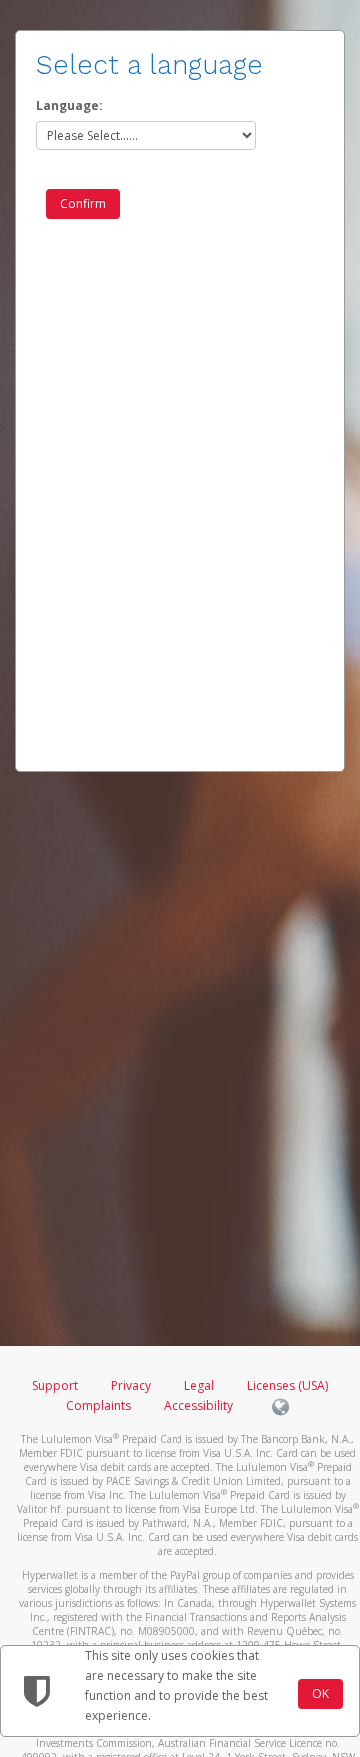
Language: (69, 105)
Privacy (131, 1385)
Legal (199, 1385)
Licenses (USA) (287, 1385)
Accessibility (198, 1405)
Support (55, 1385)
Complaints (100, 1405)
